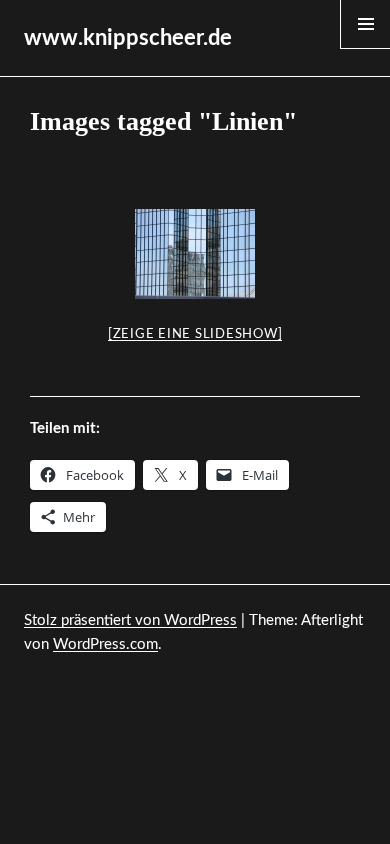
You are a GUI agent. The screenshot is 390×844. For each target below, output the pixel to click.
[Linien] (195, 254)
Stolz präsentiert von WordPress (130, 620)
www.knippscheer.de (128, 38)
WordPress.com (105, 644)
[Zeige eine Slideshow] (195, 334)
